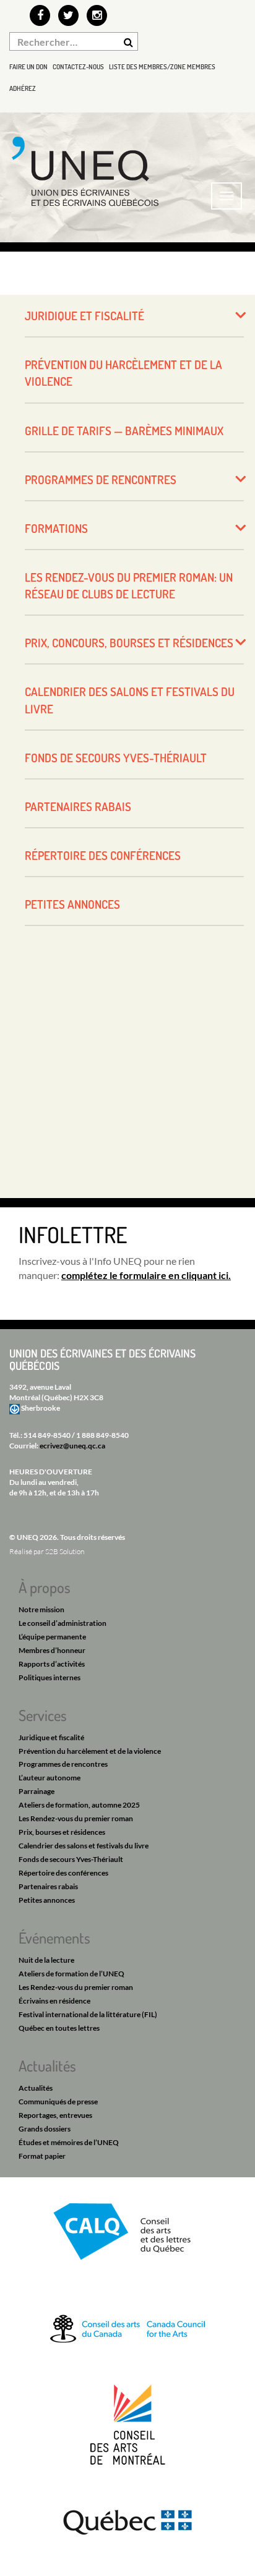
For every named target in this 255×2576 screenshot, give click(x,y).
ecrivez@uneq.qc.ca (72, 1446)
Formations (56, 528)
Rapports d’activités (52, 1664)
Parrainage (37, 1791)
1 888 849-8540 (102, 1435)
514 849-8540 (47, 1435)
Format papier (42, 2156)
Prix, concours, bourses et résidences (129, 643)
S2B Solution (65, 1551)
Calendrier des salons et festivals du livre (130, 700)
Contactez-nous (78, 67)
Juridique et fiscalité (84, 316)
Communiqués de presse (58, 2102)
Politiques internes (50, 1677)
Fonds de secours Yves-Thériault (116, 758)
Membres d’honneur (52, 1650)
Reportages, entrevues (55, 2115)
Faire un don (28, 67)
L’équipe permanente (52, 1637)
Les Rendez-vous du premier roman (76, 1818)
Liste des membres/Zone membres (162, 67)
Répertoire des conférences (103, 855)
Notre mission (41, 1609)
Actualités (36, 2088)
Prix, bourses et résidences (62, 1832)
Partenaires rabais (78, 806)
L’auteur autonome (50, 1778)
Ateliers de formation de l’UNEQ (71, 1974)
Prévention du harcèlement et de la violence (123, 373)
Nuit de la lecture (46, 1960)
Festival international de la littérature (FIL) (88, 2014)
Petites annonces (72, 904)
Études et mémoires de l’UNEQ (69, 2142)
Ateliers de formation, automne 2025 (79, 1805)
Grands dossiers (45, 2129)
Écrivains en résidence (54, 2001)
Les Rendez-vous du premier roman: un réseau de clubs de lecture (129, 585)
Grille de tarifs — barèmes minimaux (124, 431)
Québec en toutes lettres (59, 2028)
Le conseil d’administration (63, 1623)
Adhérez (23, 88)
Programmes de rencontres (101, 479)
